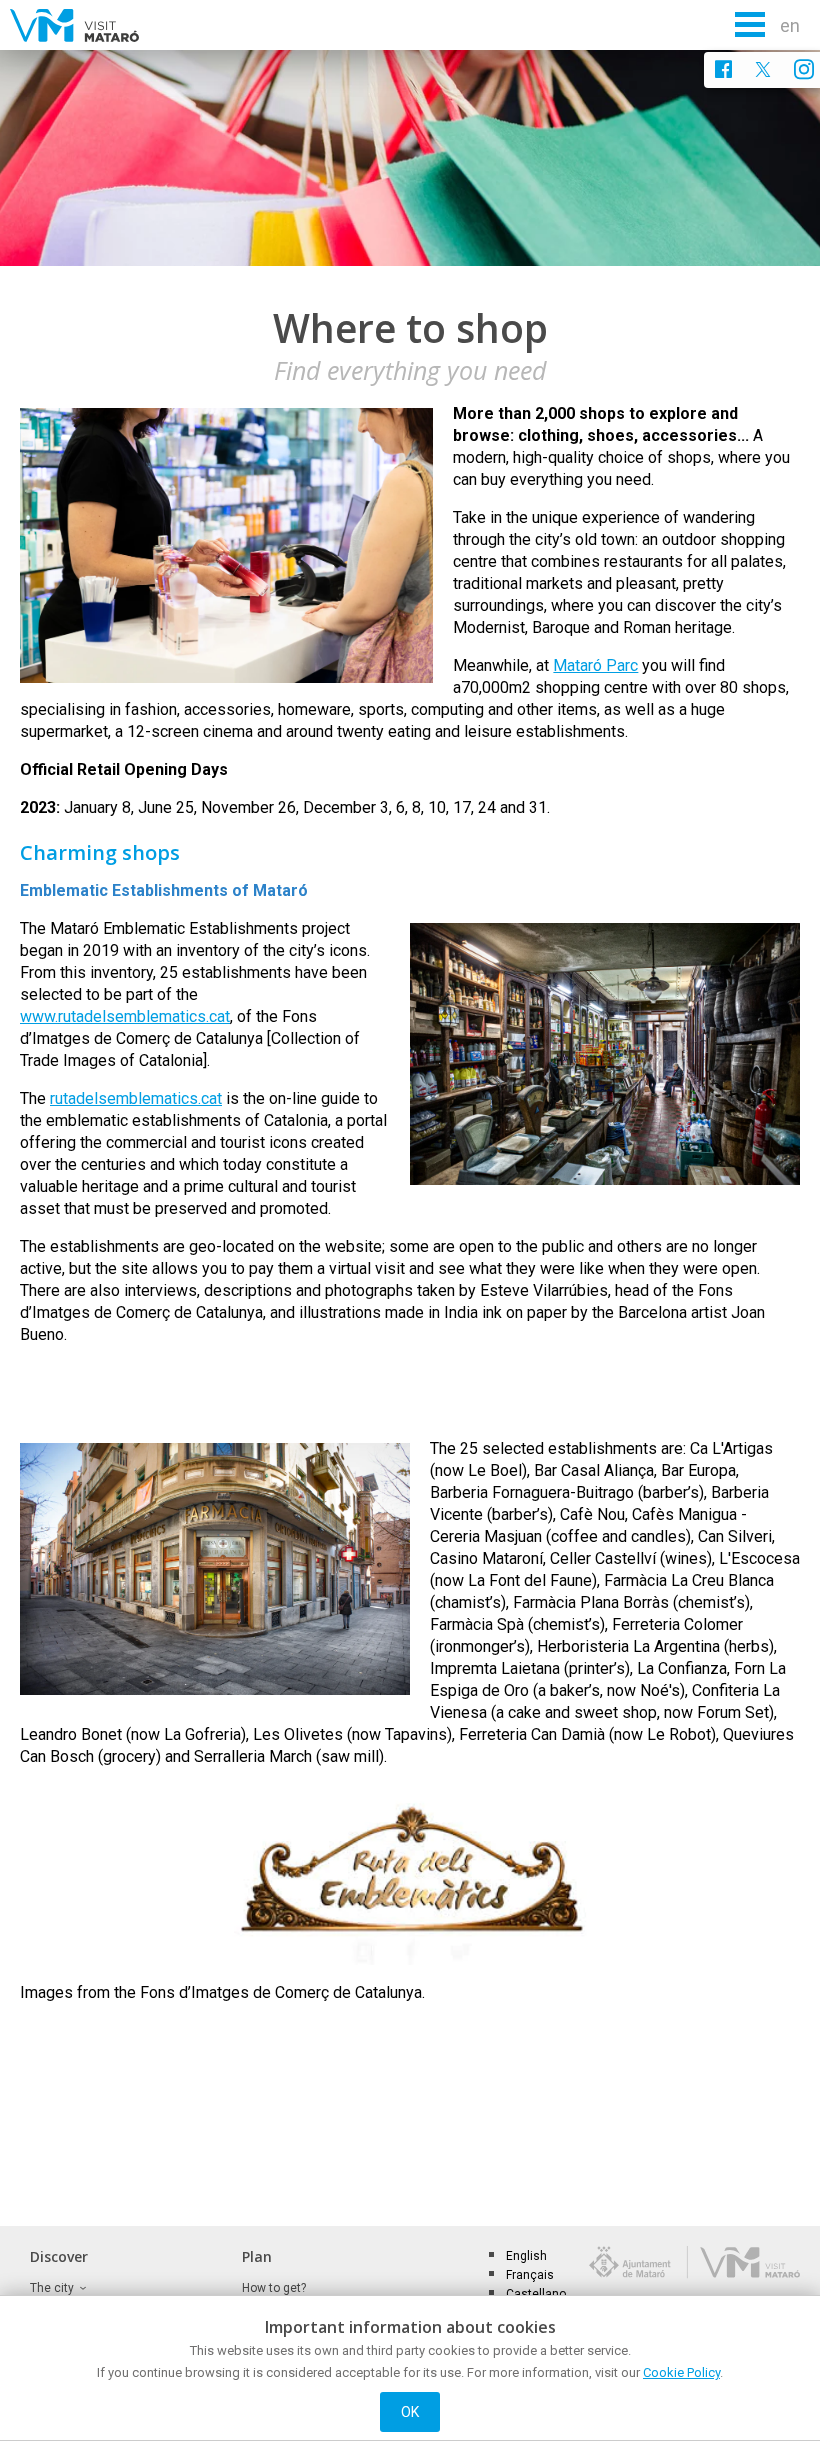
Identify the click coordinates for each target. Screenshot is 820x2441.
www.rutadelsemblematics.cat (125, 1016)
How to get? (274, 2288)
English (526, 2256)
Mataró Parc (595, 665)
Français (530, 2275)
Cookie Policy (681, 2372)
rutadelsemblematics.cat (136, 1098)
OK (410, 2412)
